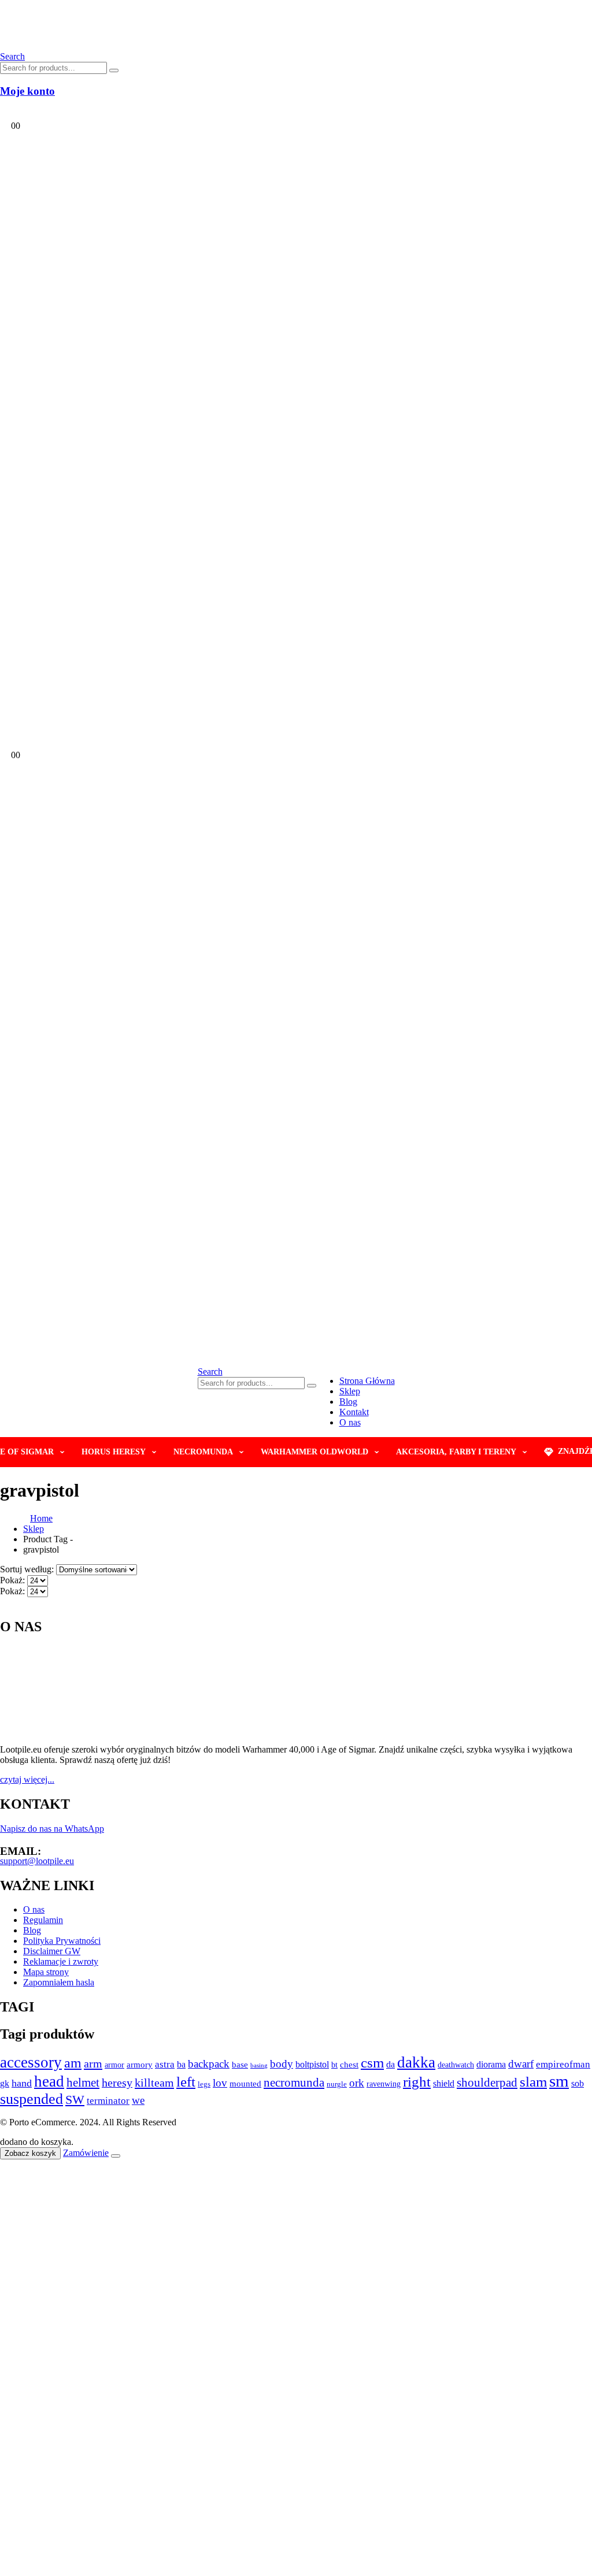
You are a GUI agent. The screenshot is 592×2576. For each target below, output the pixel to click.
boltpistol (312, 2064)
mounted (245, 2083)
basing (259, 2065)
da (391, 2064)
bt (334, 2065)
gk (5, 2083)
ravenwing (384, 2084)
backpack (209, 2064)
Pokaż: (14, 1580)
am (73, 2063)
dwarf (521, 2064)
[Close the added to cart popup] (116, 2156)
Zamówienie (86, 2153)
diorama (491, 2064)
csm (372, 2063)
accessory (31, 2062)
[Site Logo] (128, 46)
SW (75, 2100)
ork (357, 2083)
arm (93, 2063)
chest (349, 2065)
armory (140, 2064)
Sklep (350, 1391)
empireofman (563, 2064)
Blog (348, 1402)
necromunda (294, 2083)
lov (220, 2083)
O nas (350, 1422)
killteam (154, 2083)
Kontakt (354, 1412)
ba (181, 2064)
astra (165, 2064)
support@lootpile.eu (37, 1861)
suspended (32, 2099)
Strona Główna (367, 1381)
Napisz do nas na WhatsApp (52, 1829)
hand (22, 2083)
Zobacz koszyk (30, 2153)
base (240, 2064)
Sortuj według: (28, 1569)
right (417, 2082)
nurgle (337, 2084)
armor (114, 2065)
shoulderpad (487, 2083)
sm (559, 2081)
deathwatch (456, 2065)
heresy (117, 2083)
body (282, 2064)
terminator (108, 2101)
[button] (210, 1371)
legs (204, 2084)
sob (578, 2083)
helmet (83, 2083)
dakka (416, 2062)
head (49, 2081)
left (186, 2082)
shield (444, 2083)
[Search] (114, 70)
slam (533, 2082)
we (138, 2100)
